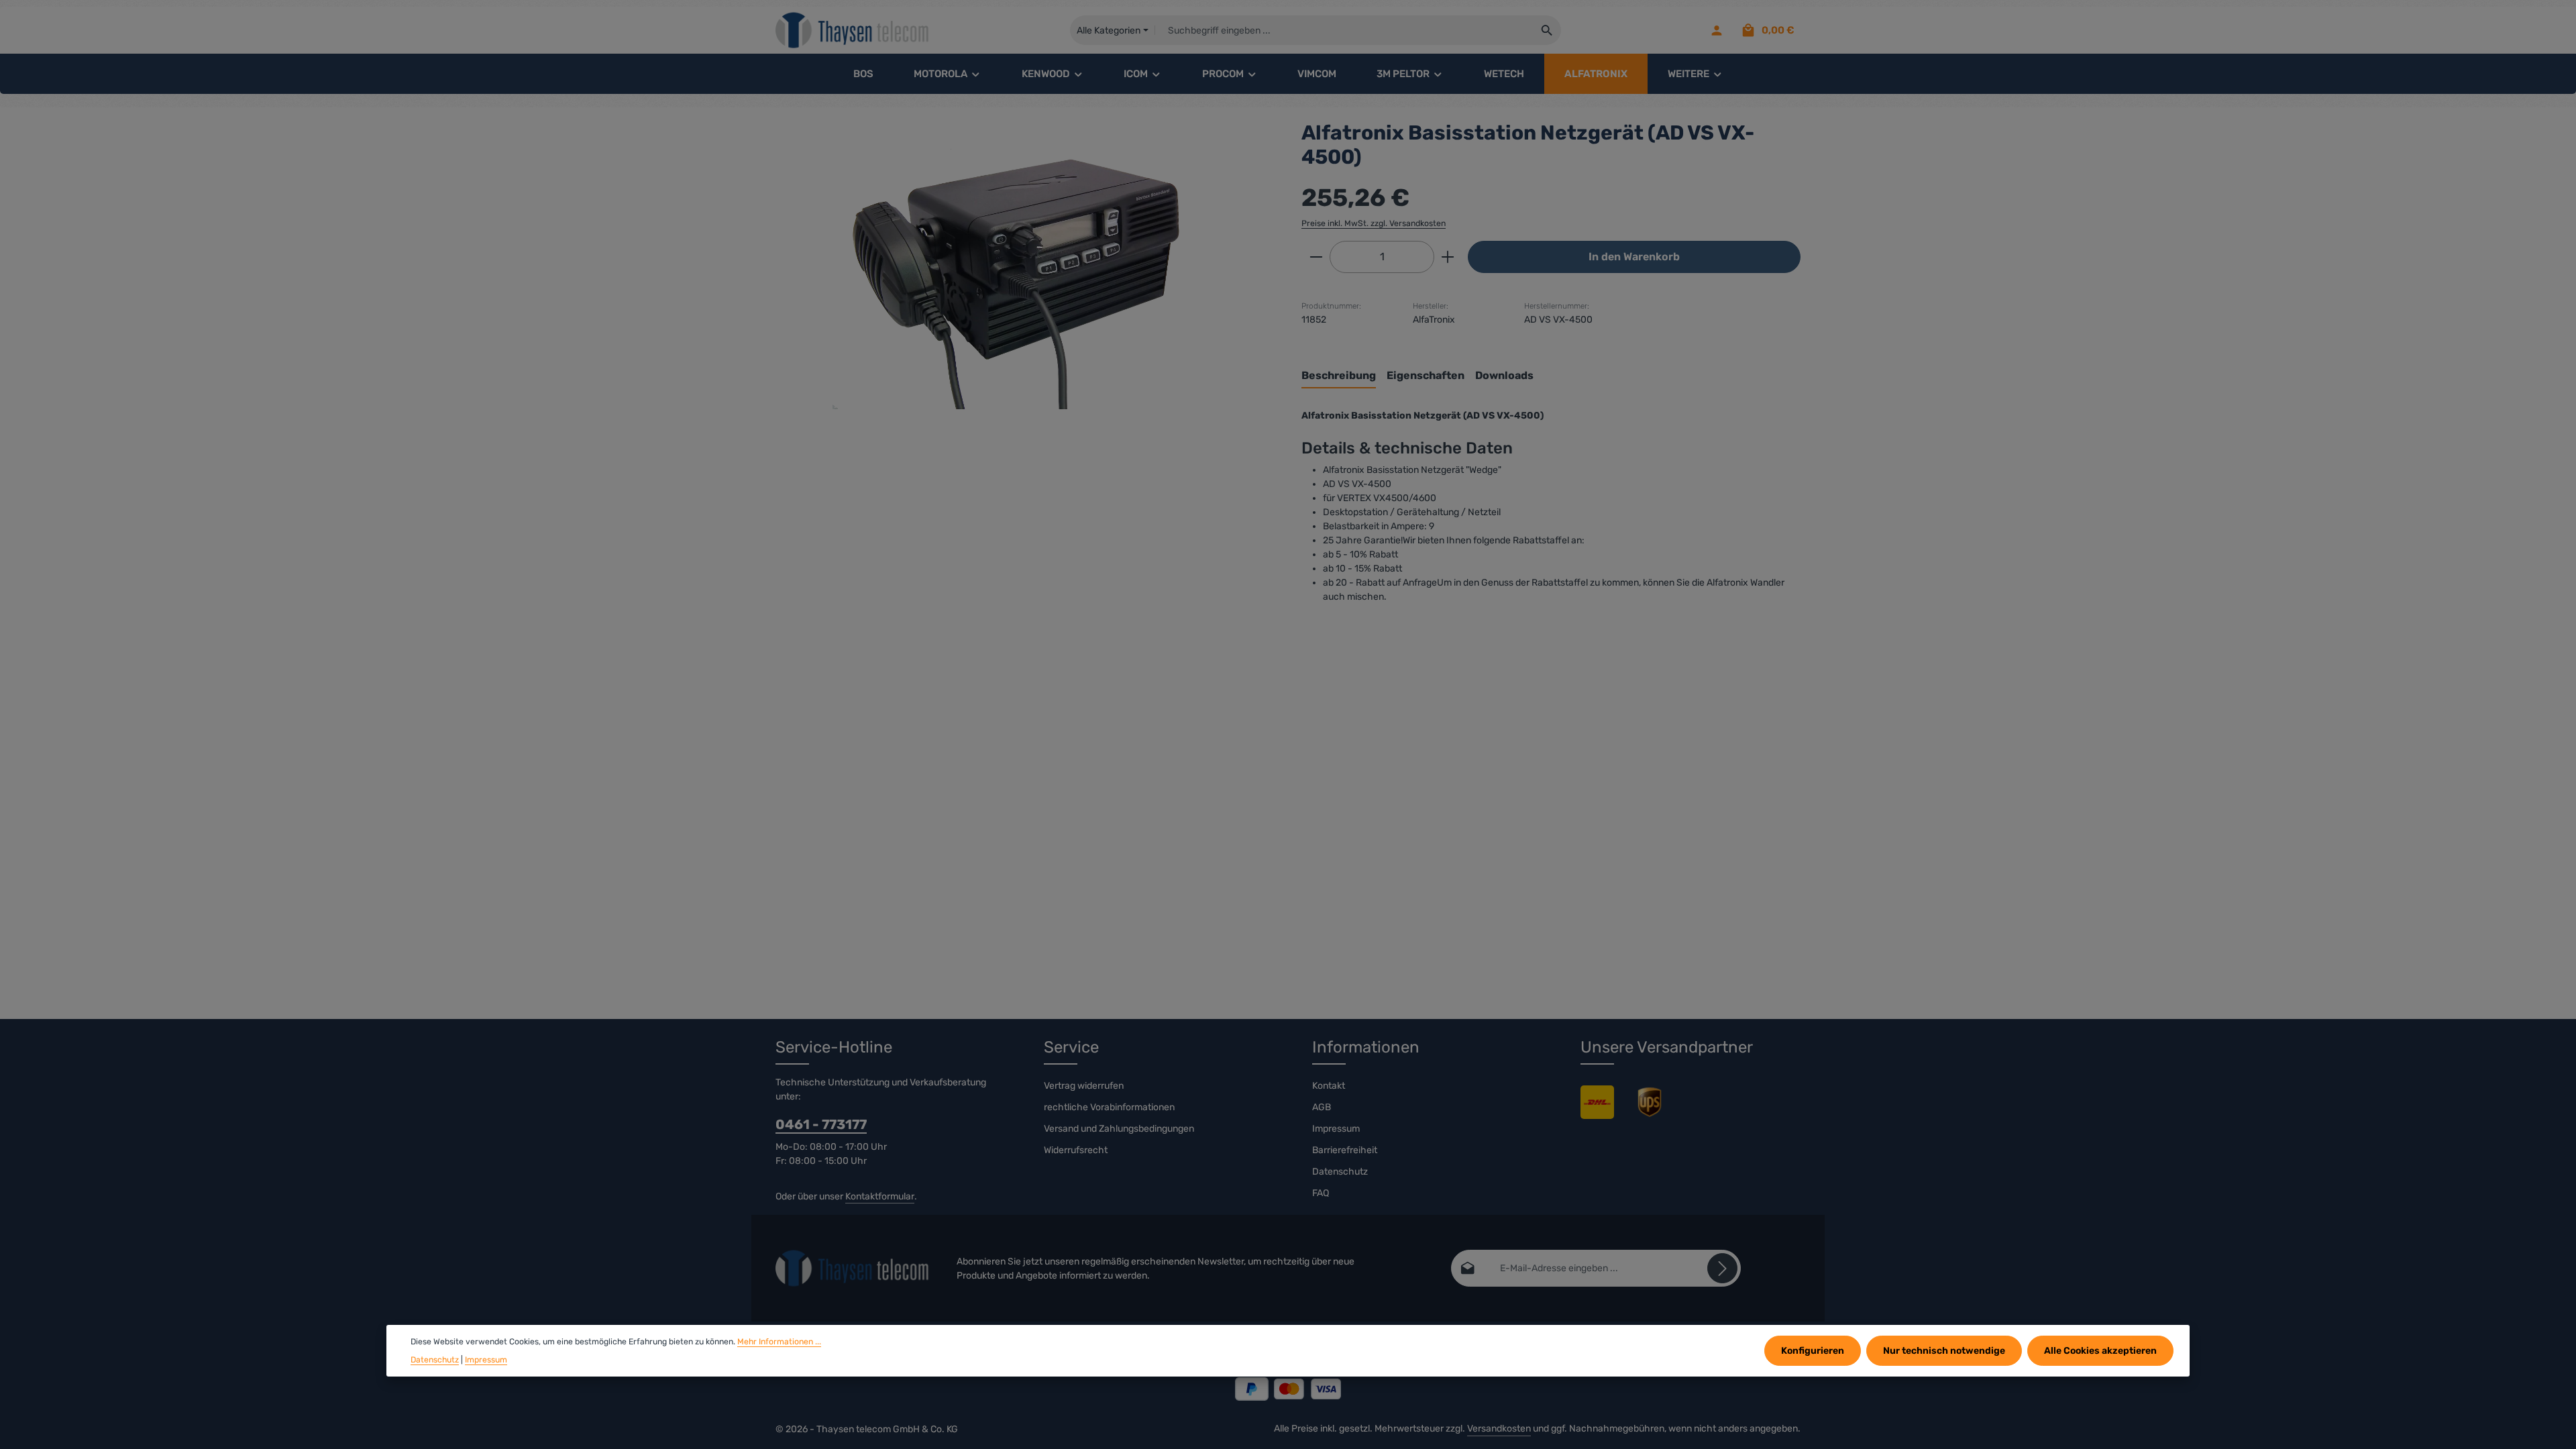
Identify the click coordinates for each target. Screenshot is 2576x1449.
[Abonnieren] (1722, 1268)
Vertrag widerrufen (1084, 1086)
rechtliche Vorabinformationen (1109, 1107)
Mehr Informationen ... (779, 1342)
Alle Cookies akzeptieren (2100, 1351)
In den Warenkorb (1634, 257)
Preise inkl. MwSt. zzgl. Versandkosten (1374, 223)
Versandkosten (1499, 1429)
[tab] (1339, 376)
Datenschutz (1340, 1172)
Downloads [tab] (1504, 375)
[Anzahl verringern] (1316, 257)
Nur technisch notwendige (1944, 1351)
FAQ (1321, 1193)
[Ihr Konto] (1716, 31)
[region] (1025, 265)
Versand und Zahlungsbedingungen (1119, 1129)
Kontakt (1329, 1086)
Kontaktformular (880, 1196)
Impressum (1336, 1129)
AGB (1322, 1107)
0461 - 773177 (821, 1124)
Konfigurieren (1813, 1351)
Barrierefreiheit (1345, 1150)
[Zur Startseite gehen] (853, 31)
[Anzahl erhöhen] (1448, 257)
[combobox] (1344, 30)
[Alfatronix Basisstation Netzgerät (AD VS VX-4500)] (1025, 265)
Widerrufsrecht (1076, 1150)
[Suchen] (1547, 30)
